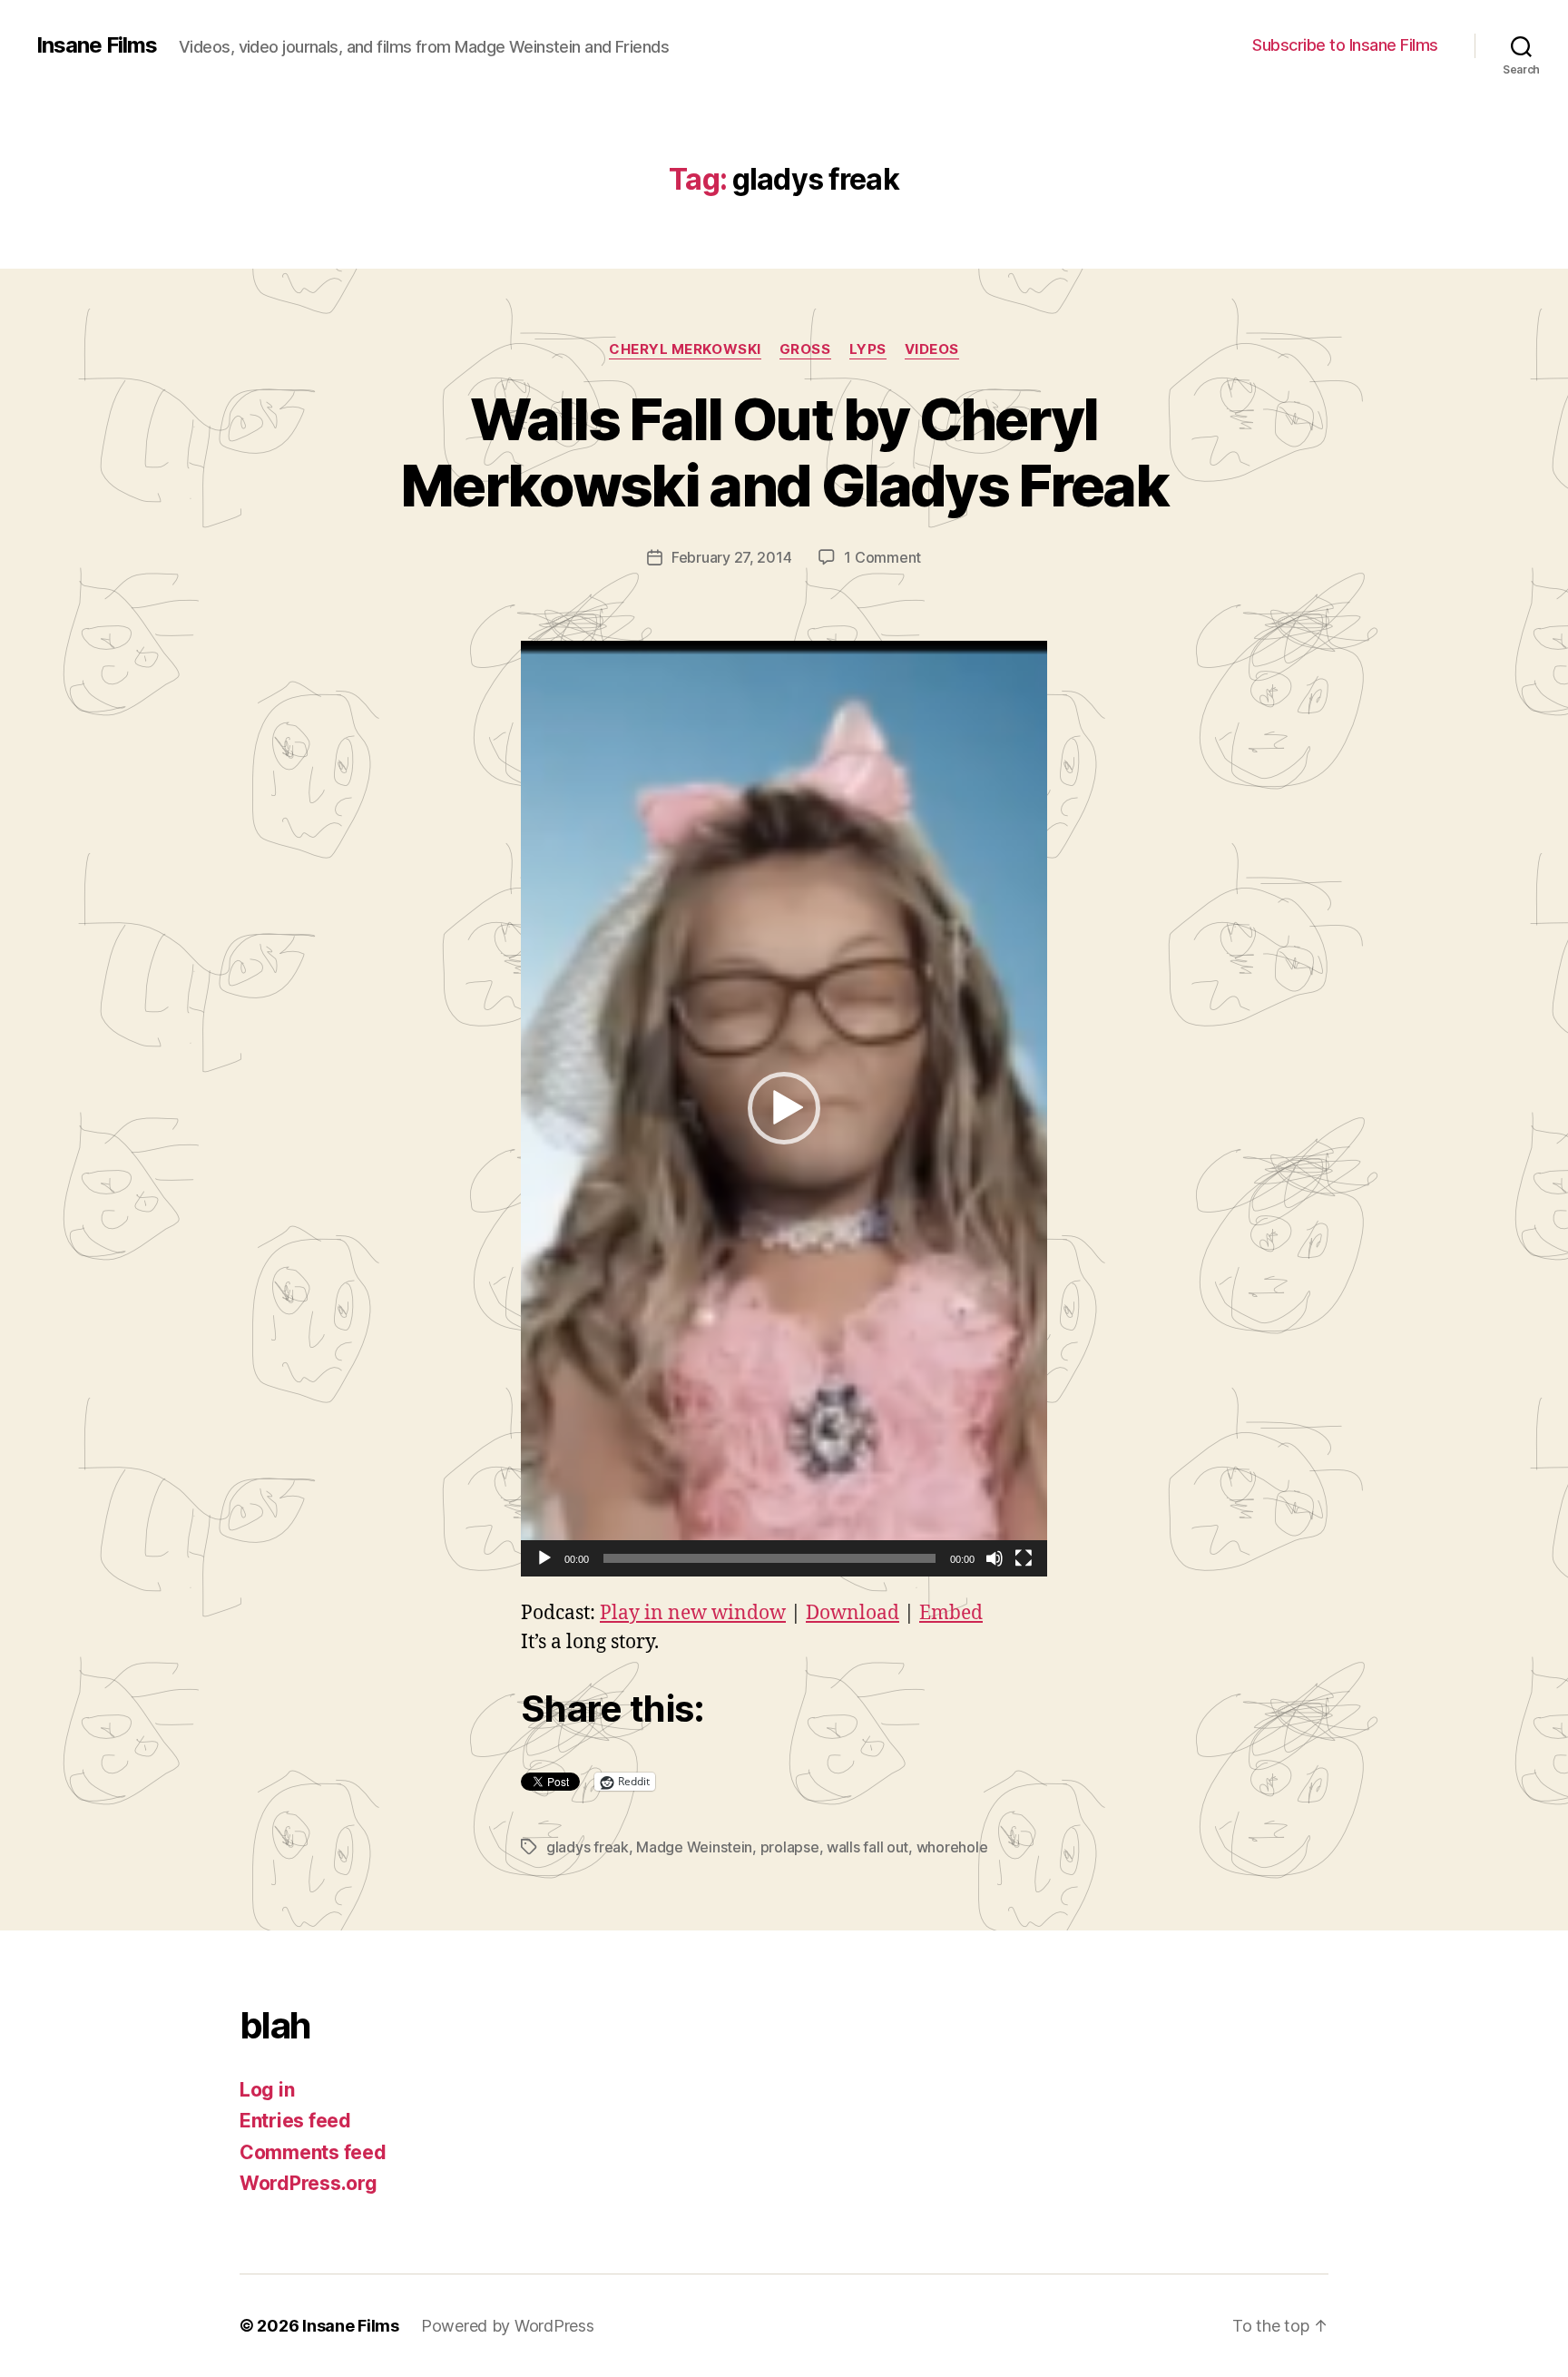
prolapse (790, 1847)
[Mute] (995, 1558)
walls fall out (867, 1847)
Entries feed (295, 2121)
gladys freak (588, 1847)
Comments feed (313, 2152)
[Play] (544, 1558)
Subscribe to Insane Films (1345, 45)
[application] (784, 1109)
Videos (932, 349)
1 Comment (882, 557)
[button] (784, 1108)
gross (805, 349)
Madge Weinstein (694, 1847)
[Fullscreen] (1024, 1558)
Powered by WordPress (508, 2326)
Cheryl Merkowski (685, 349)
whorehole (952, 1847)
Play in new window (693, 1613)
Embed (951, 1613)
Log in (267, 2090)
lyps (868, 349)
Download (853, 1613)
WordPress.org (309, 2183)
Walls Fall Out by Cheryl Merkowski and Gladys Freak (784, 452)
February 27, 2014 (731, 557)
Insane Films (97, 45)
